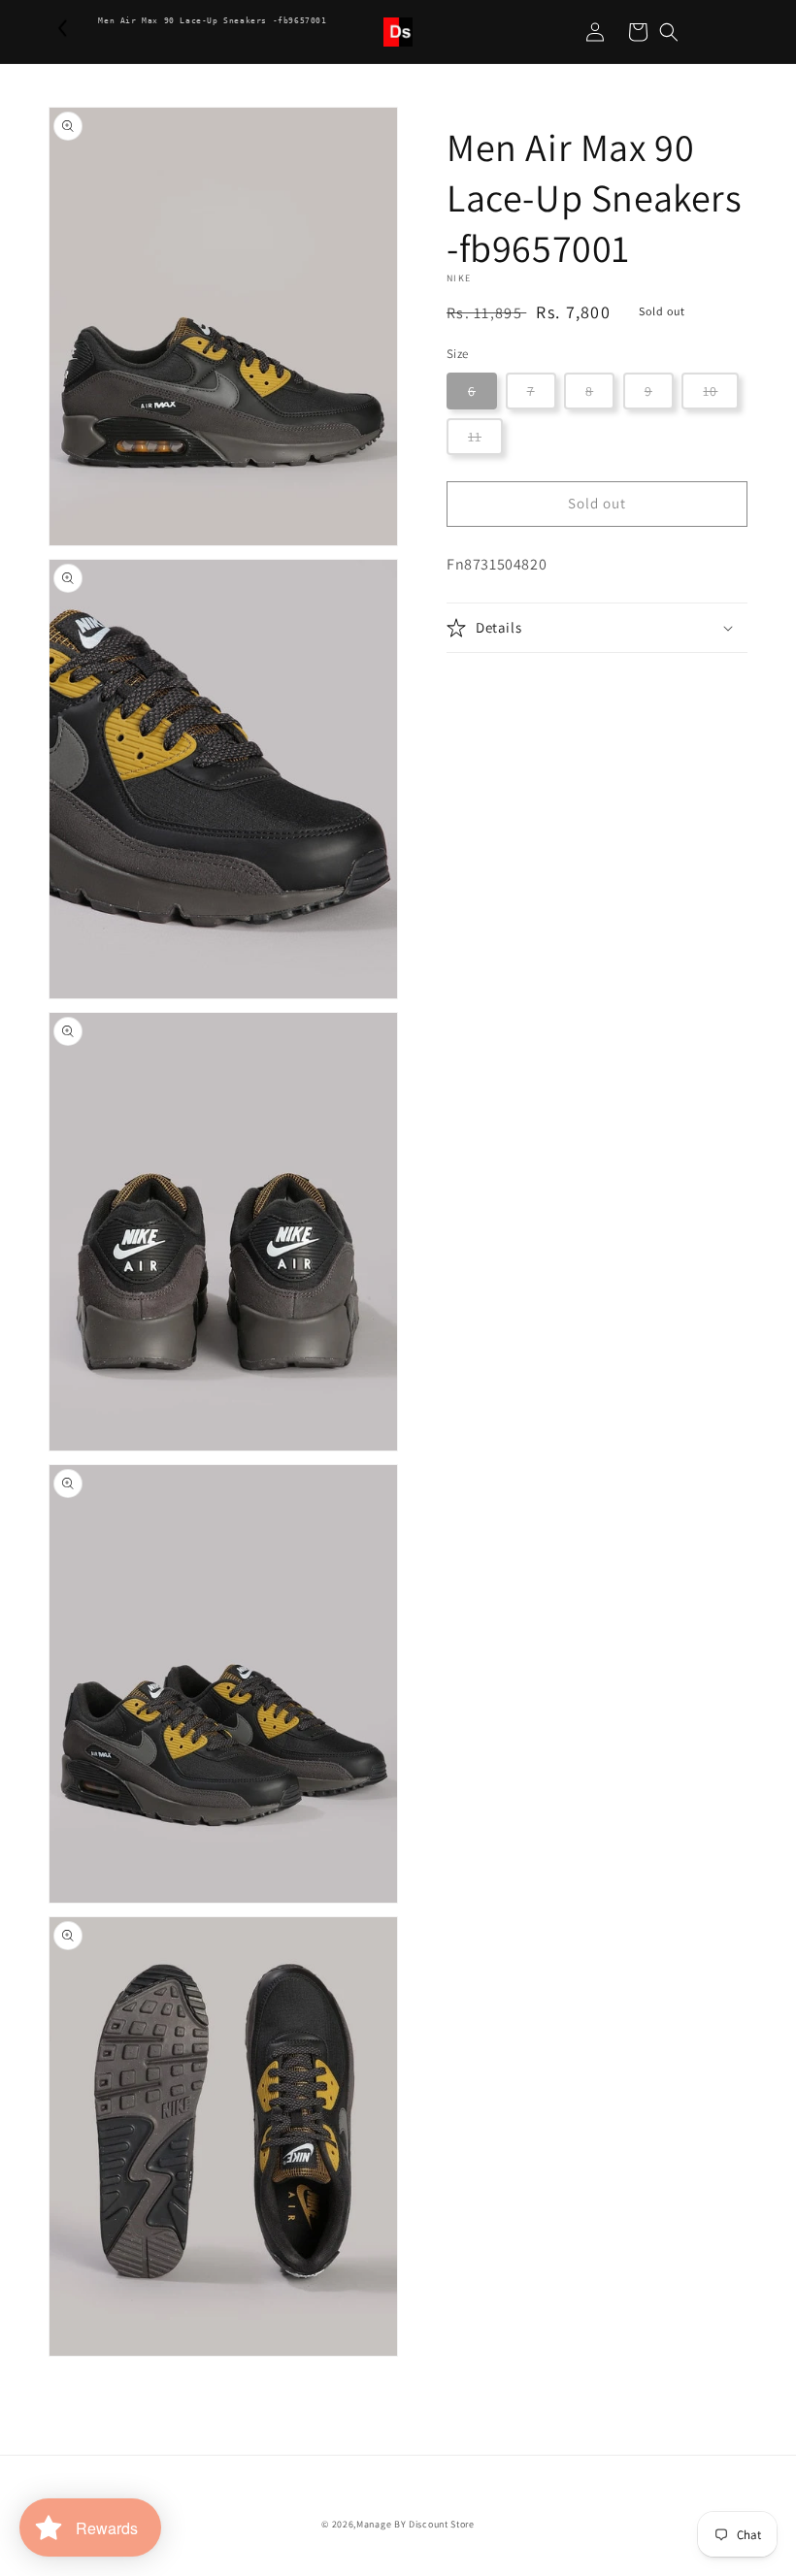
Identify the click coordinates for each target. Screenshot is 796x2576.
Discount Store (442, 2524)
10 (710, 391)
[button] (669, 32)
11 (475, 437)
